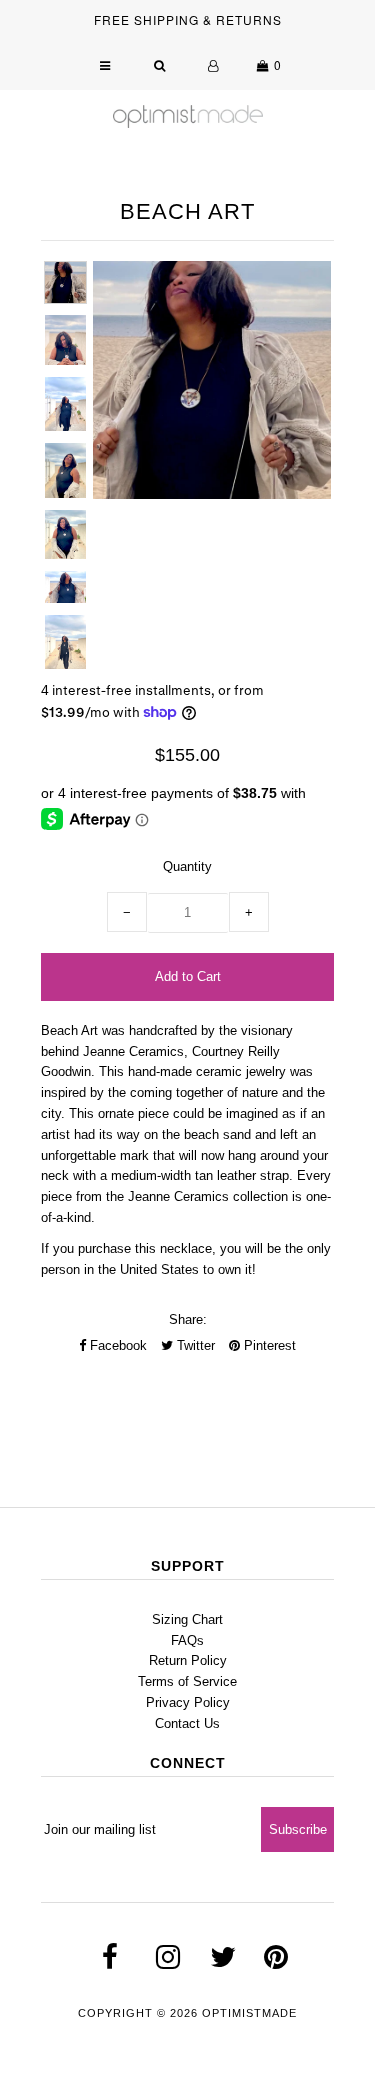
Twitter (194, 1345)
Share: (188, 1319)
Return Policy (188, 1660)
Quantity (187, 866)
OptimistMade (249, 2013)
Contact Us (187, 1723)
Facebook (116, 1345)
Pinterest (268, 1345)
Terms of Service (187, 1681)
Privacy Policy (188, 1702)
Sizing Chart (187, 1619)
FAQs (187, 1640)
